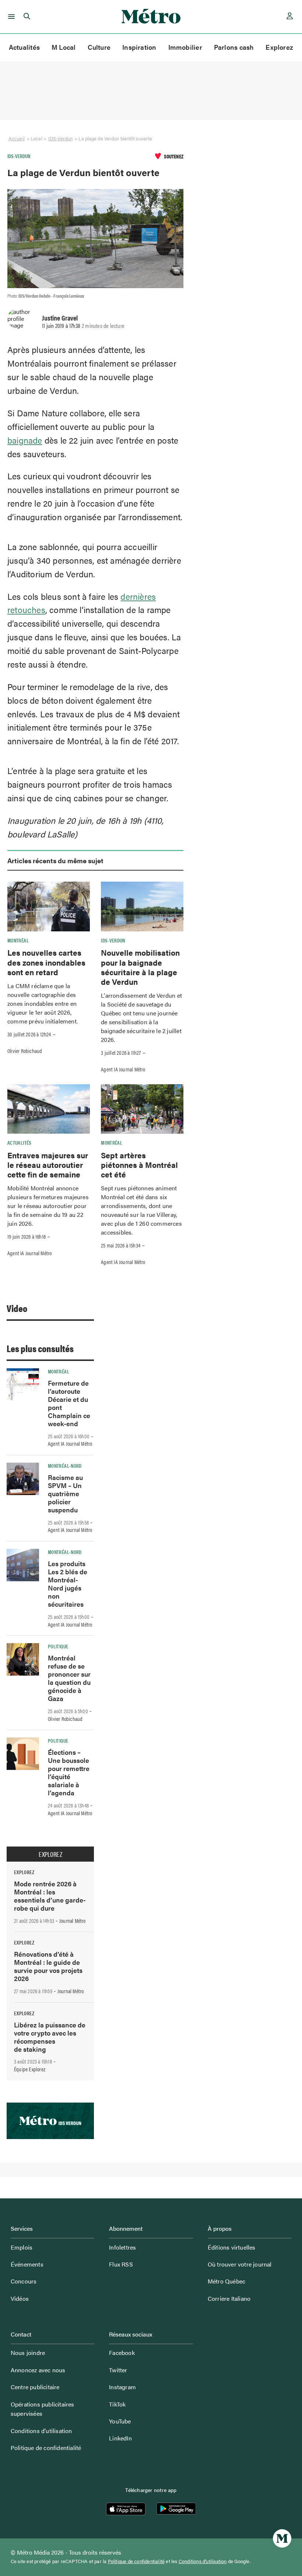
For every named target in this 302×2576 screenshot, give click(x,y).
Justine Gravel (60, 318)
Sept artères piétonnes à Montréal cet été (139, 1165)
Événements (27, 2264)
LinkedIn (120, 2438)
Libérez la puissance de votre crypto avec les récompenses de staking (50, 2037)
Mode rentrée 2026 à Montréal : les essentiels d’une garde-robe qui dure (50, 1896)
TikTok (117, 2404)
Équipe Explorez (30, 2069)
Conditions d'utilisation (203, 2561)
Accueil (17, 138)
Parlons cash (234, 47)
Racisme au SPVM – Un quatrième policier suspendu (65, 1493)
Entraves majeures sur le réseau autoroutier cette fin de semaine (48, 1165)
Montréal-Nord (65, 1466)
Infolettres (122, 2247)
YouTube (120, 2421)
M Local (64, 47)
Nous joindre (28, 2353)
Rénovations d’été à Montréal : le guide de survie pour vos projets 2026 (48, 1966)
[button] (10, 17)
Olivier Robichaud (25, 1051)
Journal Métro (73, 1921)
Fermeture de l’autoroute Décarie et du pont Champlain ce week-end (69, 1403)
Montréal (18, 940)
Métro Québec (226, 2281)
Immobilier (185, 47)
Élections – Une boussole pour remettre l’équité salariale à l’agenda (69, 1772)
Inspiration (139, 47)
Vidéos (20, 2298)
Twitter (118, 2370)
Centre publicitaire (35, 2387)
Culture (99, 47)
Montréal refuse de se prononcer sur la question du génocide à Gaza (69, 1678)
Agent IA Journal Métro (123, 1069)
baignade (25, 440)
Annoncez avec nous (38, 2370)
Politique (58, 1646)
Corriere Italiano (229, 2298)
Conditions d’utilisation (41, 2431)
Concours (24, 2281)
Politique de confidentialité (46, 2448)
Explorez (279, 47)
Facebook (122, 2353)
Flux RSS (121, 2264)
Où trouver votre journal (240, 2264)
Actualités (24, 47)
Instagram (122, 2387)
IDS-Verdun (60, 138)
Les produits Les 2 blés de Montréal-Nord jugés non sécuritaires (68, 1584)
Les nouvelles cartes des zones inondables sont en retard (46, 962)
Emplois (22, 2247)
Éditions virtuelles (232, 2247)
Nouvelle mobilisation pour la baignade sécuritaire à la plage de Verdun (140, 967)
